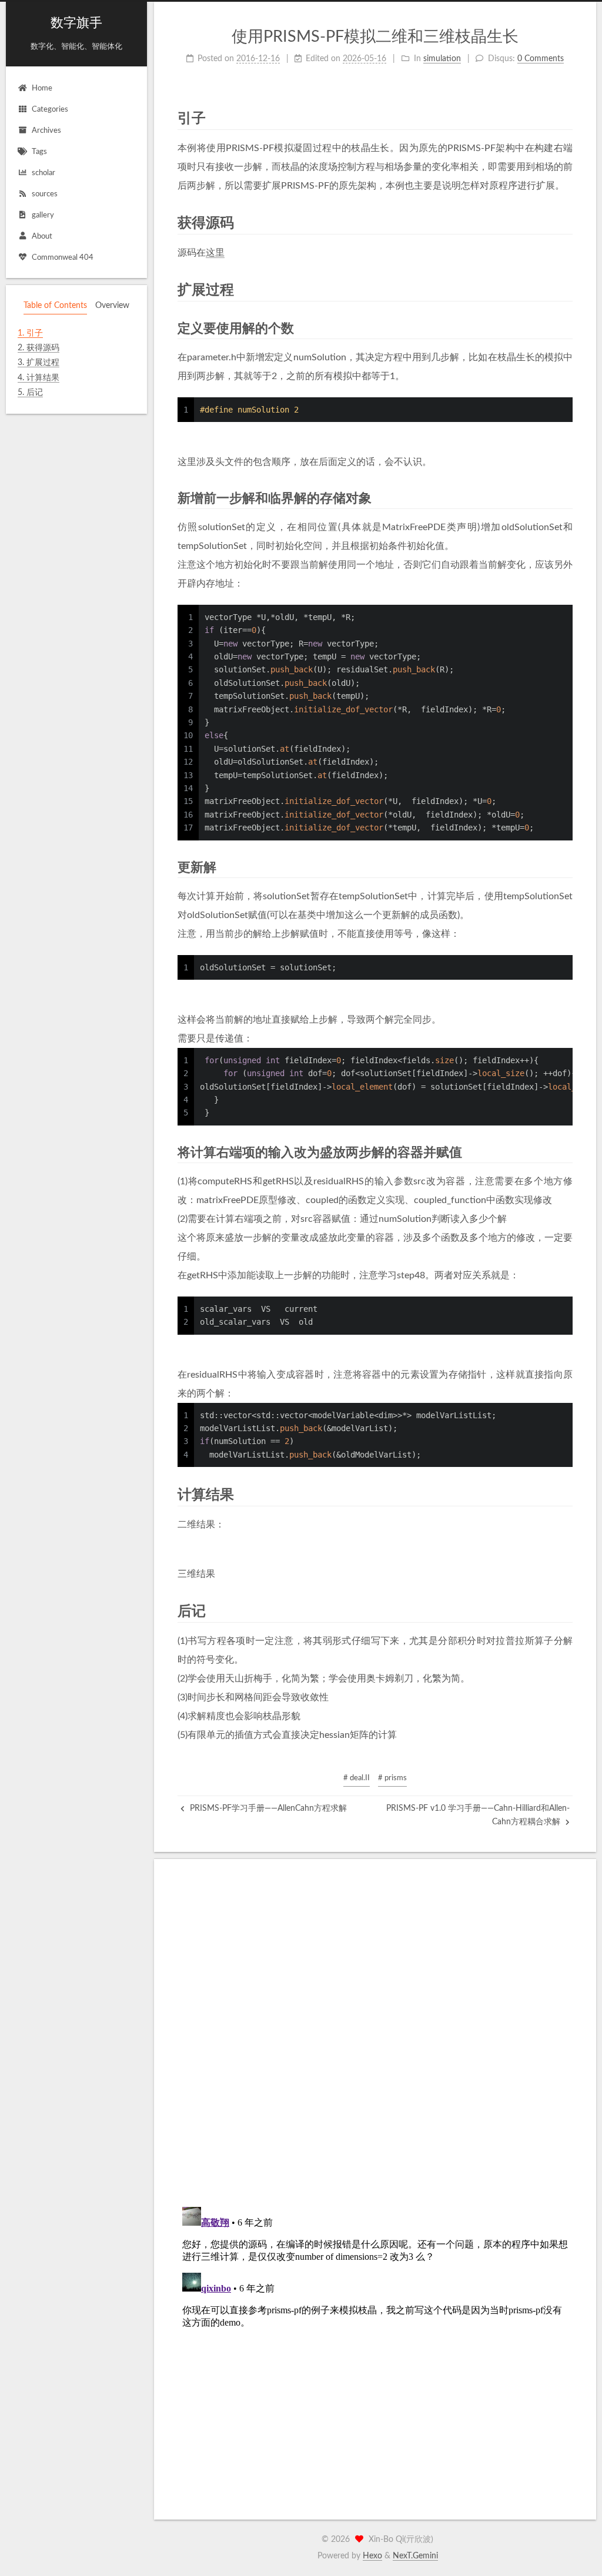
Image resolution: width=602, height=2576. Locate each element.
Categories (50, 110)
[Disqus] (375, 2048)
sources (45, 194)
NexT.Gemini (415, 2556)
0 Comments (541, 59)
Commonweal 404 (63, 258)
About (42, 237)
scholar (44, 173)
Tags (39, 152)
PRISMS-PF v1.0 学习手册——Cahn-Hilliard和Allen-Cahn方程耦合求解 (478, 1815)
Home (42, 88)
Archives (46, 131)
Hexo (372, 2556)
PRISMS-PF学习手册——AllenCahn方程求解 (267, 1808)
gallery (43, 215)
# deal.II (357, 1778)
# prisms (392, 1778)
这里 (215, 253)
